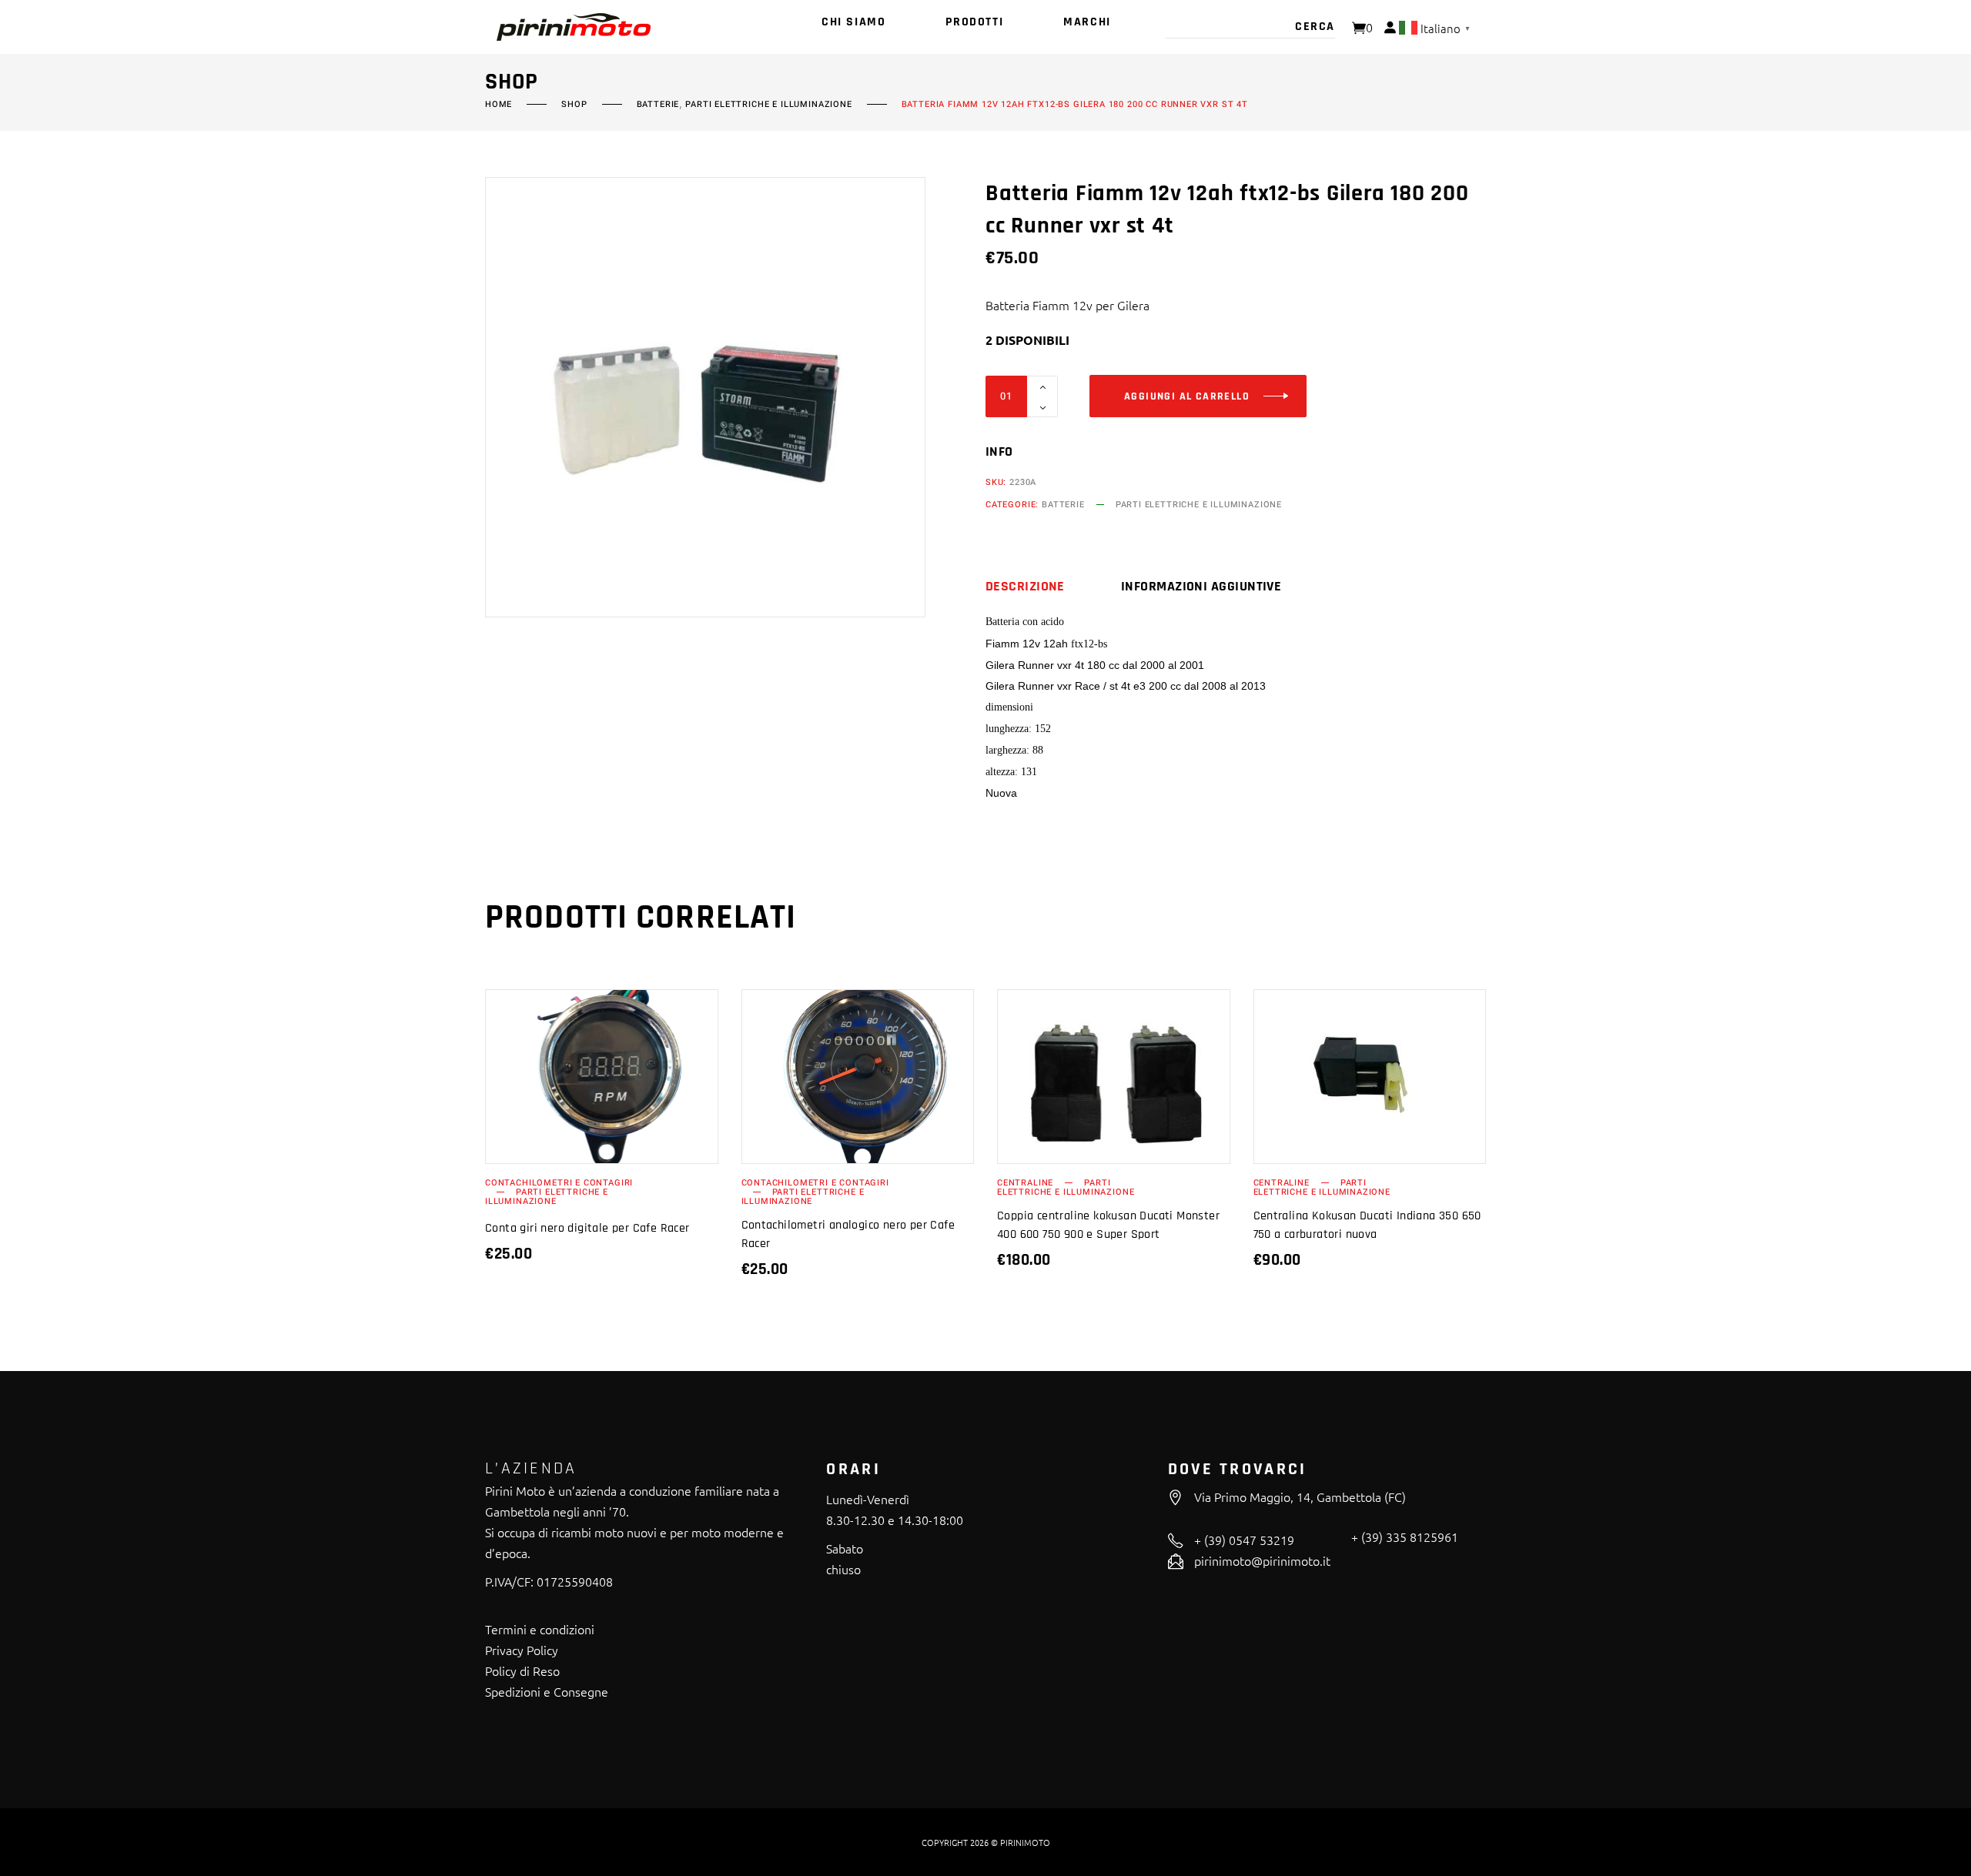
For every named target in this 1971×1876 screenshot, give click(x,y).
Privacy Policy (522, 1650)
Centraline (1025, 1183)
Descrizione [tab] (1025, 587)
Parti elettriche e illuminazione (768, 105)
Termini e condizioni (540, 1629)
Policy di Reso (522, 1670)
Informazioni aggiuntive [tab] (1201, 587)
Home (499, 105)
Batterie (658, 105)
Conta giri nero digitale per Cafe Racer (587, 1228)
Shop (574, 105)
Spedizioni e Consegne (547, 1691)
